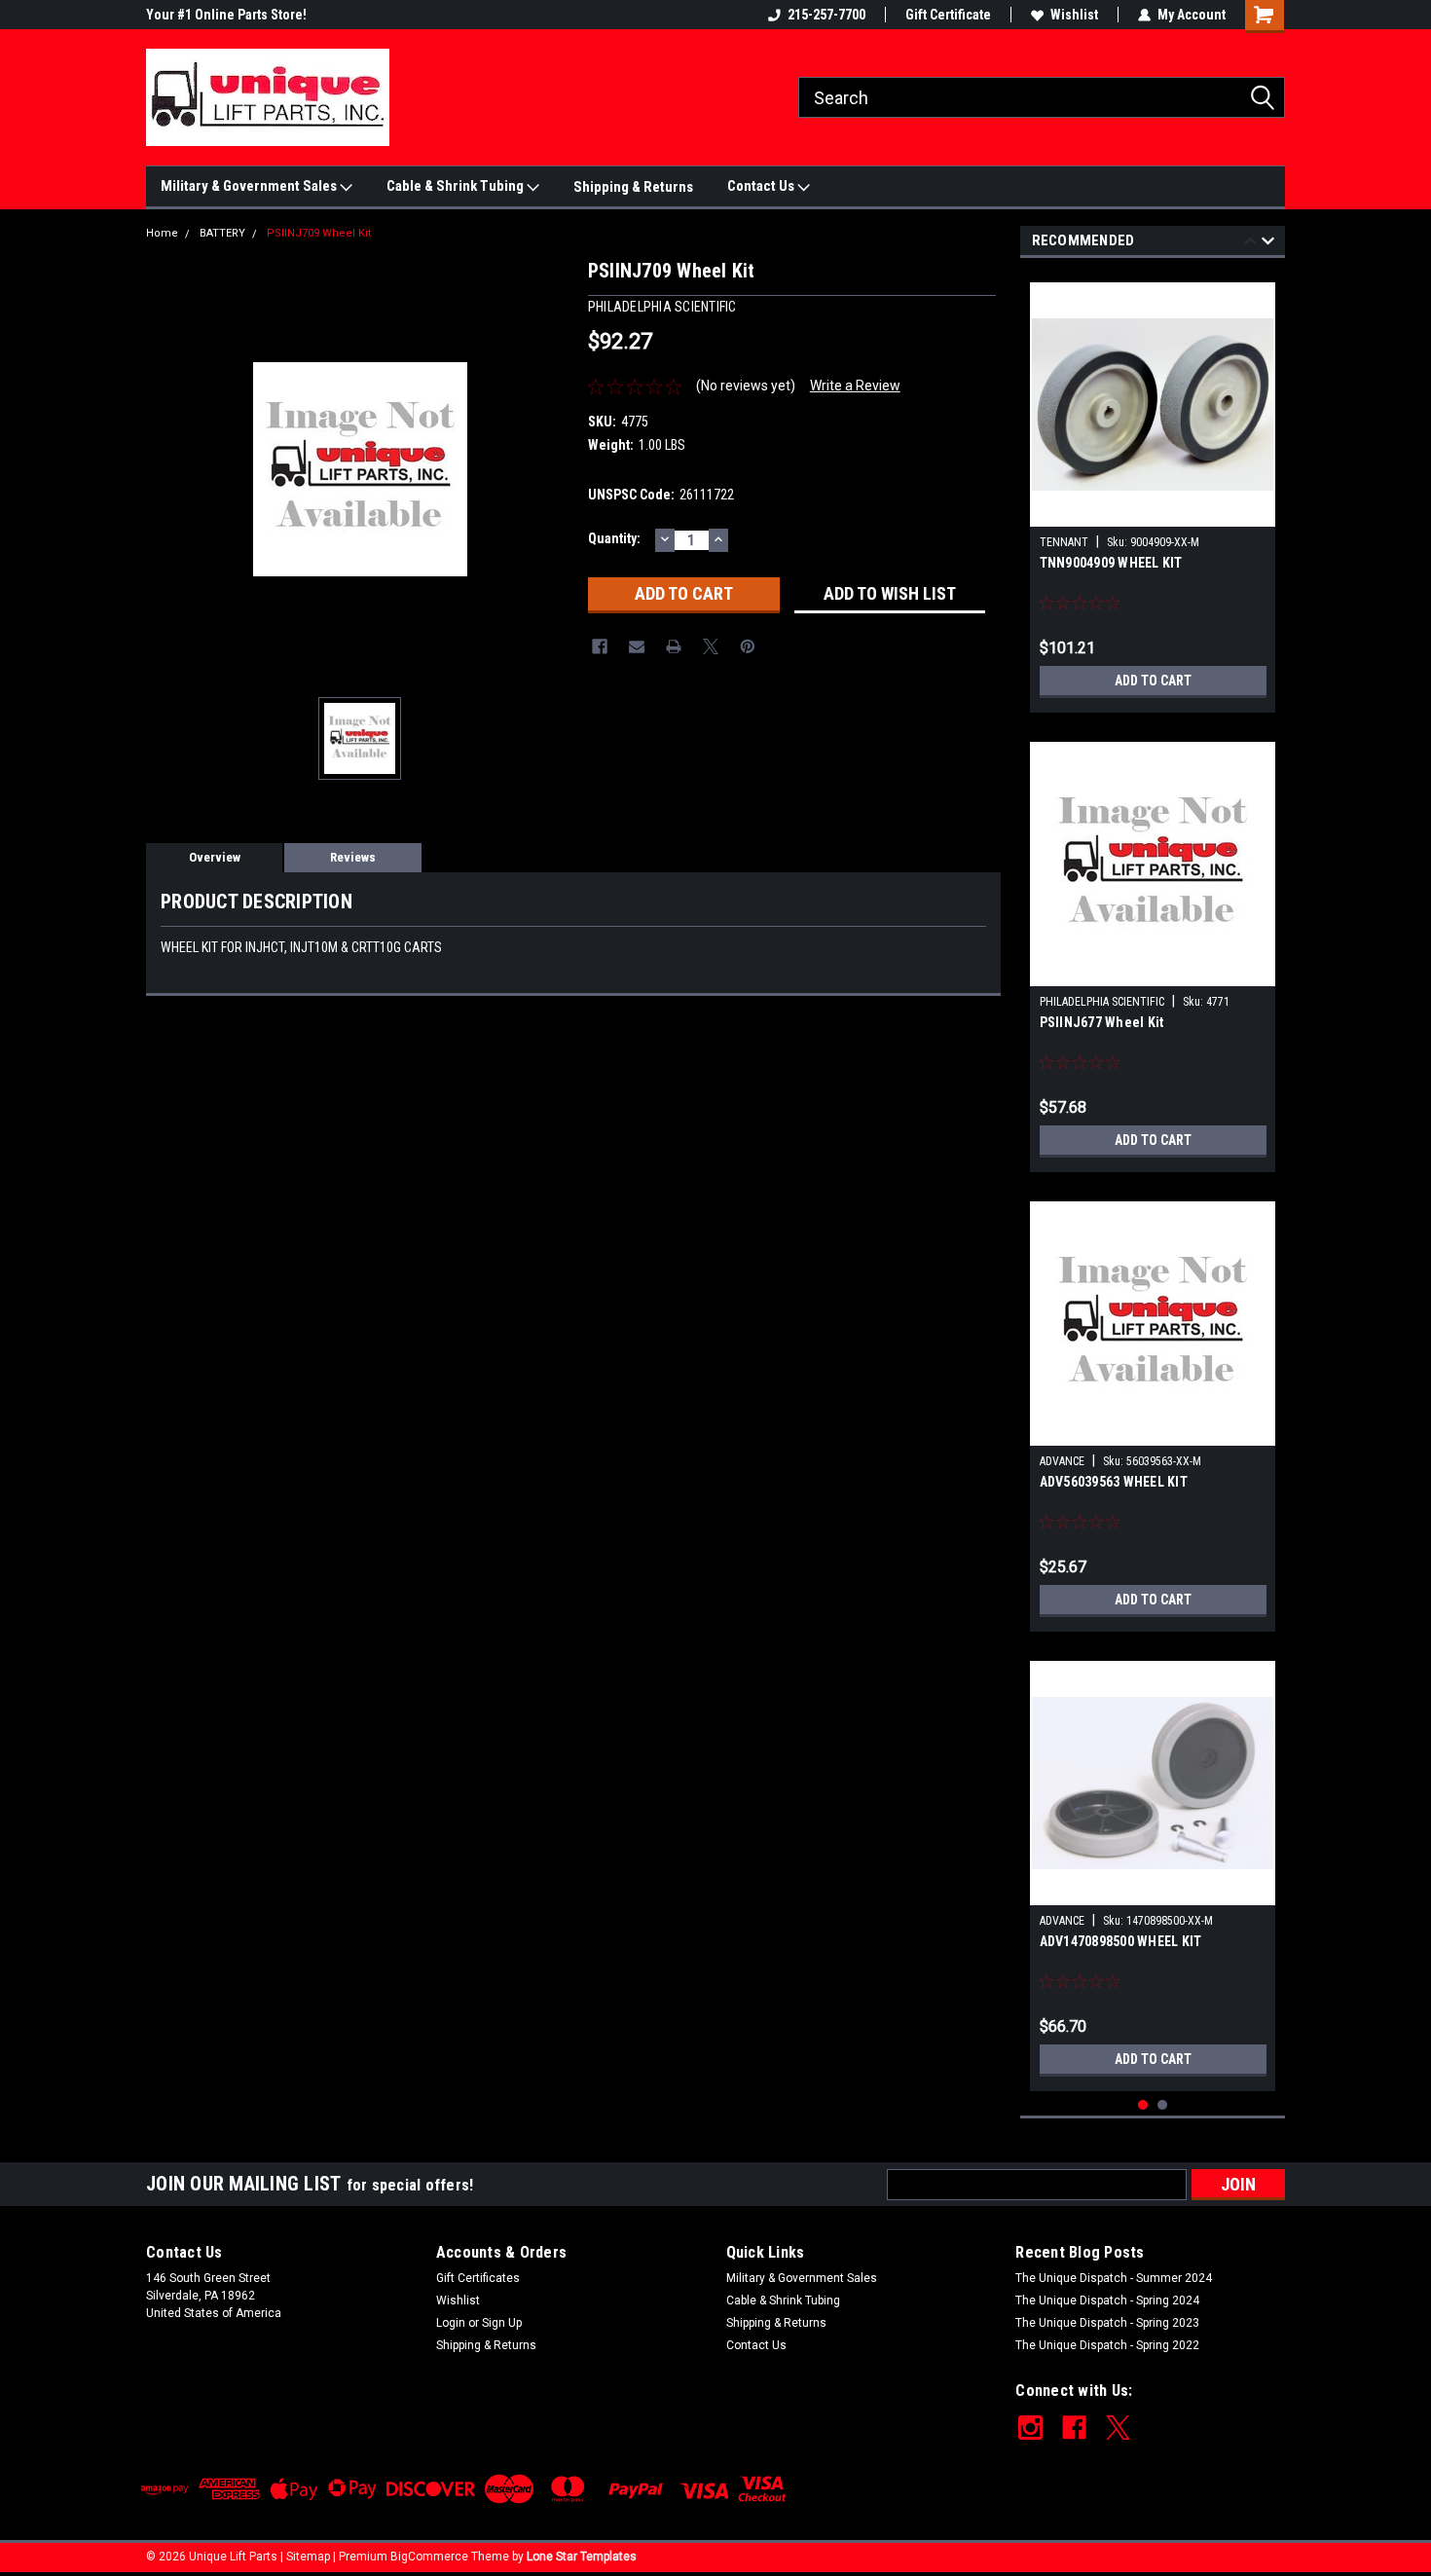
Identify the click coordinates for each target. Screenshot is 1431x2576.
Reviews (353, 857)
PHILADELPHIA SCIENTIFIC (1102, 1002)
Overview (215, 857)
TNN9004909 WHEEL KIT (1111, 563)
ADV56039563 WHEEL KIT (1114, 1482)
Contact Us (762, 186)
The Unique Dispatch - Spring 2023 (1107, 2323)
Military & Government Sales (250, 186)
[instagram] (1030, 2428)
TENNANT (1064, 542)
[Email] (637, 646)
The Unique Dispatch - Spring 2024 (1107, 2300)
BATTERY (222, 233)
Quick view (1153, 512)
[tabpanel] (1153, 490)
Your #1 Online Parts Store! (226, 15)
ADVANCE (1062, 1461)
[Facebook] (600, 646)
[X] (711, 646)
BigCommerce (429, 2557)
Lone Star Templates (582, 2557)
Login (451, 2323)
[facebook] (1074, 2428)
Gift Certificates (478, 2278)
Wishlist (1074, 15)
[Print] (674, 646)
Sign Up (502, 2323)
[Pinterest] (748, 646)
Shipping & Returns (633, 187)
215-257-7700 (826, 15)
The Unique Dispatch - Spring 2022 (1107, 2345)
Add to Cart (1153, 681)
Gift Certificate (948, 15)
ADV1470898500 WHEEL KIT (1121, 1941)
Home (162, 233)
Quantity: (614, 538)
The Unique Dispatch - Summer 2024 (1114, 2278)
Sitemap (308, 2557)
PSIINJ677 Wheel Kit (1102, 1022)
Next (1268, 244)
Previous (1250, 244)
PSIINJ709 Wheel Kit (319, 233)
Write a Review (855, 386)
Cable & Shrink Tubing (457, 186)
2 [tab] (1163, 2105)
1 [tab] (1143, 2105)
